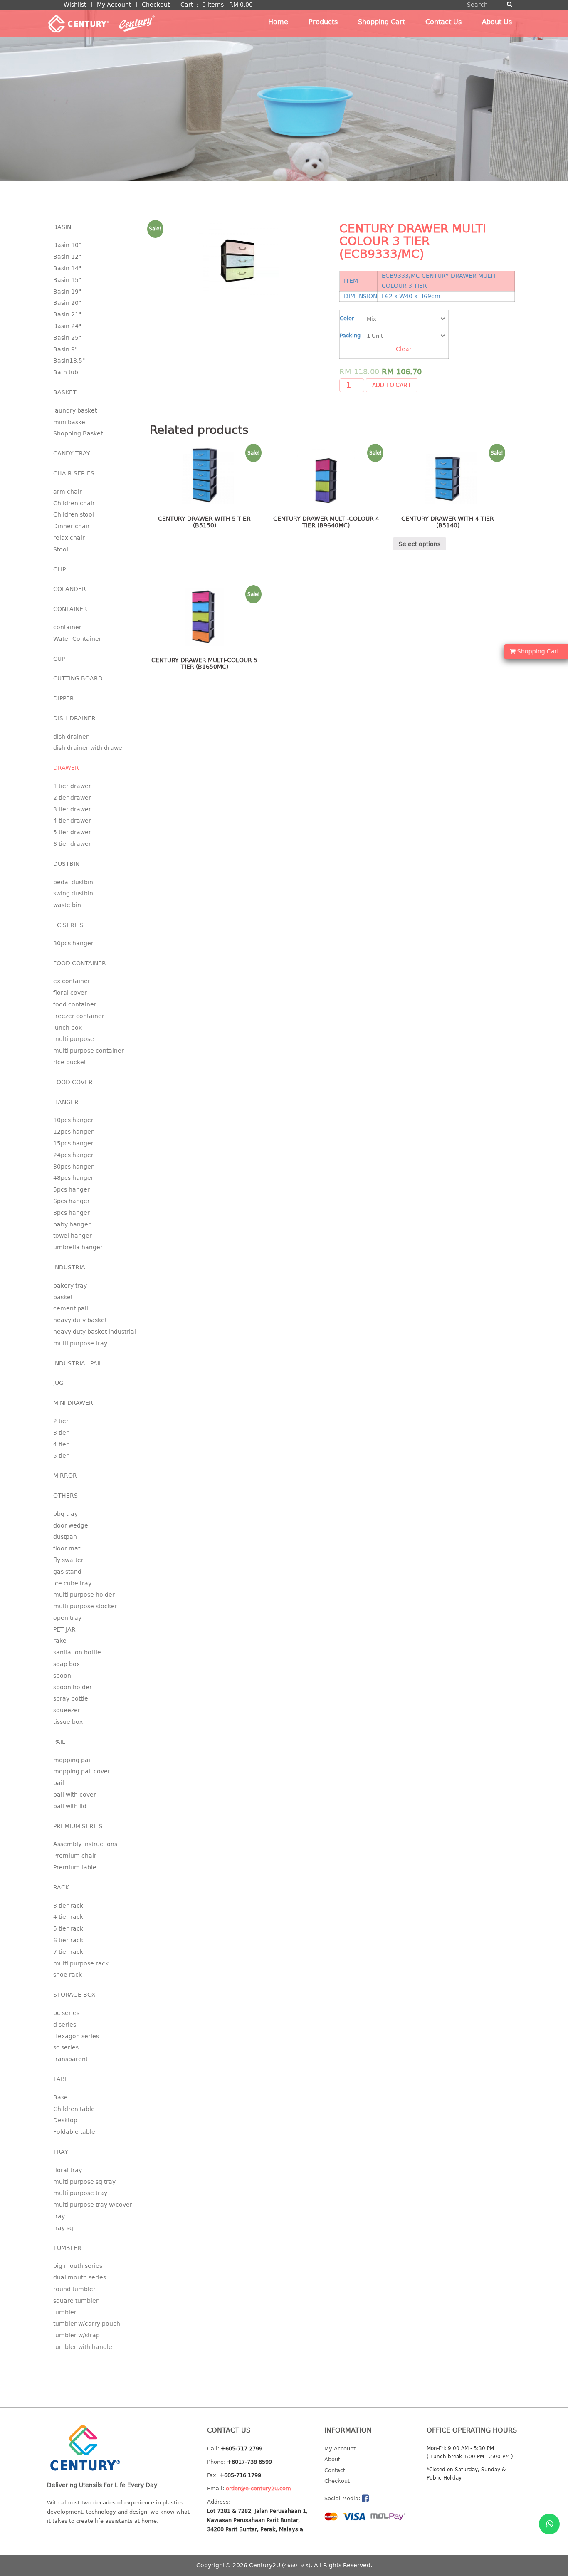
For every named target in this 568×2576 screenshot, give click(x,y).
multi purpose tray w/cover (93, 2205)
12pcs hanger (73, 1132)
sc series (66, 2047)
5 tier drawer (72, 832)
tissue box (68, 1722)
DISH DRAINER (74, 718)
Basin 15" (67, 280)
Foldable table (74, 2132)
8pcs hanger (72, 1213)
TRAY (61, 2152)
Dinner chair (72, 526)
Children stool (74, 514)
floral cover (70, 993)
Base (61, 2097)
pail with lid (70, 1806)
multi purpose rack (81, 1963)
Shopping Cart (382, 22)
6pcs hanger (72, 1201)
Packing (350, 335)
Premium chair (75, 1856)
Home (278, 22)
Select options (420, 544)
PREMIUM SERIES (78, 1826)
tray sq (63, 2228)
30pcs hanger (73, 943)
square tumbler (76, 2301)
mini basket (70, 422)
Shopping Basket (78, 433)
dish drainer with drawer (89, 748)
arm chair (68, 492)
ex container (72, 981)
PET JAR (64, 1629)
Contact (335, 2470)
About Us (497, 22)
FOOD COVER (73, 1082)
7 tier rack (68, 1952)
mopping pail (73, 1760)
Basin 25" (67, 338)
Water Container (77, 639)
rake (60, 1641)
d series (65, 2025)
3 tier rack (68, 1906)
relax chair (69, 538)
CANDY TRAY (72, 453)
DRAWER (66, 768)
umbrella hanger (78, 1247)
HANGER (66, 1102)
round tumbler (74, 2289)
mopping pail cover (82, 1771)
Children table (74, 2109)
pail (59, 1783)
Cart (187, 5)
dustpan (65, 1537)
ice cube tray (72, 1583)
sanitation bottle (77, 1652)
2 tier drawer (72, 798)
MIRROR (65, 1476)
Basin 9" (65, 349)
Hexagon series (76, 2036)
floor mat (67, 1548)
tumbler (65, 2312)
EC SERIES (68, 925)
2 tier (61, 1421)
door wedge (71, 1525)
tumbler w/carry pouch (87, 2324)
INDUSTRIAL (71, 1267)
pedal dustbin (73, 882)
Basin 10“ (67, 245)
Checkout (156, 5)
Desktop (65, 2120)
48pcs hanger (73, 1178)
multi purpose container (89, 1051)
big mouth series (78, 2266)
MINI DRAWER (73, 1403)
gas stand (67, 1572)
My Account (114, 5)
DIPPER (64, 698)
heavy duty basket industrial (95, 1332)
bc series (66, 2013)
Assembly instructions (85, 1844)
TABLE (63, 2079)
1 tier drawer (72, 786)
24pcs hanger (73, 1155)
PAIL (59, 1742)
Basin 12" (67, 257)
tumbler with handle (83, 2347)
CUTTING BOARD (78, 678)
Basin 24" (67, 326)
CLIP (59, 569)
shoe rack (68, 1975)
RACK (61, 1887)
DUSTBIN (66, 864)
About (332, 2459)
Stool (61, 549)
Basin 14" (67, 268)
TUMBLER (67, 2248)
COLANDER (70, 589)
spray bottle (71, 1698)
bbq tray (65, 1514)
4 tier (61, 1444)
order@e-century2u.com (258, 2488)
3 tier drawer (72, 809)
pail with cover (75, 1795)
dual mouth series (80, 2277)
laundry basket (75, 410)
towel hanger (73, 1236)
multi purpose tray (80, 1343)
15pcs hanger (73, 1143)
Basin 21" (67, 314)
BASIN (62, 227)
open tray (67, 1618)
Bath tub (66, 372)
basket (63, 1297)
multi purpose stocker (85, 1606)
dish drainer (71, 737)
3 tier (61, 1433)
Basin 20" (67, 303)
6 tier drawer (72, 844)
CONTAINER (70, 609)
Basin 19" (67, 292)
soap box (67, 1664)
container (67, 627)
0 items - (227, 5)
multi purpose (74, 1039)
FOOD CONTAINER (80, 963)
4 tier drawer (72, 821)
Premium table (75, 1867)
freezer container (79, 1016)
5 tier (61, 1456)
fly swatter (68, 1560)
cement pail (71, 1308)
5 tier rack (68, 1928)
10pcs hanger (73, 1120)
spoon (62, 1676)
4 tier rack (68, 1917)
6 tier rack (68, 1940)
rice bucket (70, 1062)
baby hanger (72, 1224)
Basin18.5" (69, 361)
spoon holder (73, 1687)
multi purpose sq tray (84, 2182)
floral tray (68, 2170)
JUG (58, 1383)
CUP (59, 659)
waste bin (67, 905)
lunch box (68, 1028)
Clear (404, 349)
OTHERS (65, 1496)
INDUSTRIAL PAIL (78, 1363)
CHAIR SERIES (74, 473)
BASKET (65, 392)
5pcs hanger (72, 1189)
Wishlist (75, 5)
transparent (70, 2059)
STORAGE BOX (74, 1995)
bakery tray (70, 1286)
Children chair (74, 503)
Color (347, 318)
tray (59, 2216)
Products (323, 22)
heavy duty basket (80, 1320)
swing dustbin (73, 893)
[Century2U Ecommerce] (101, 23)
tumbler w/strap (77, 2335)
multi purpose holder (84, 1595)
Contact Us (443, 22)
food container (75, 1004)
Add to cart (392, 385)
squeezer (67, 1710)
